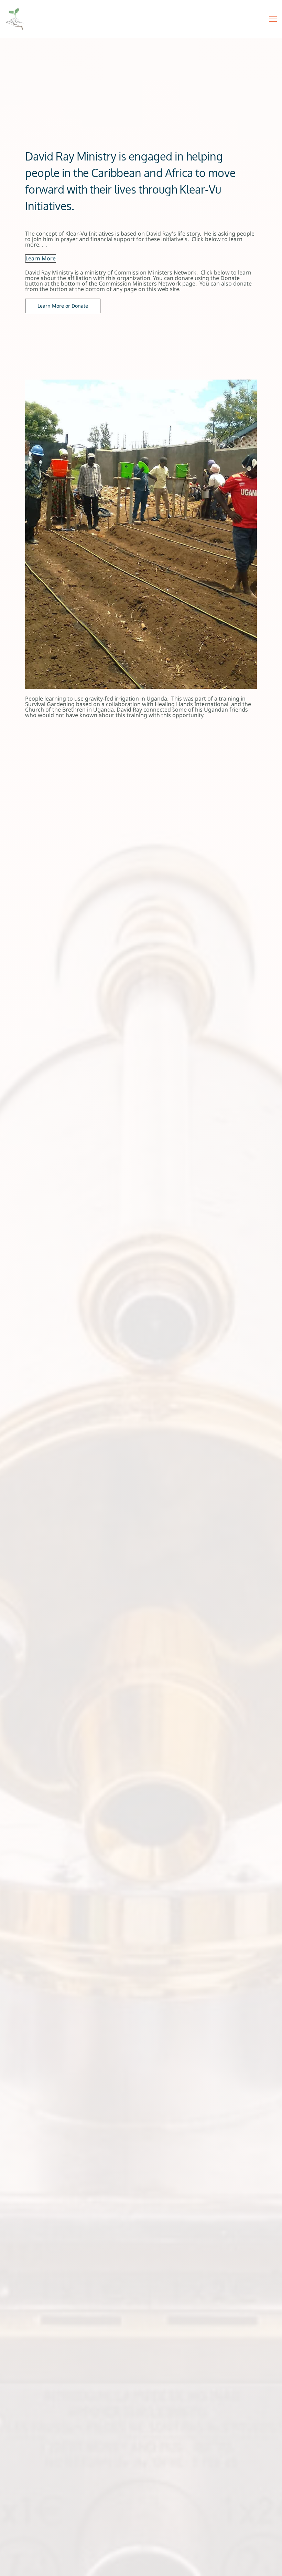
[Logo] (14, 19)
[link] (141, 382)
